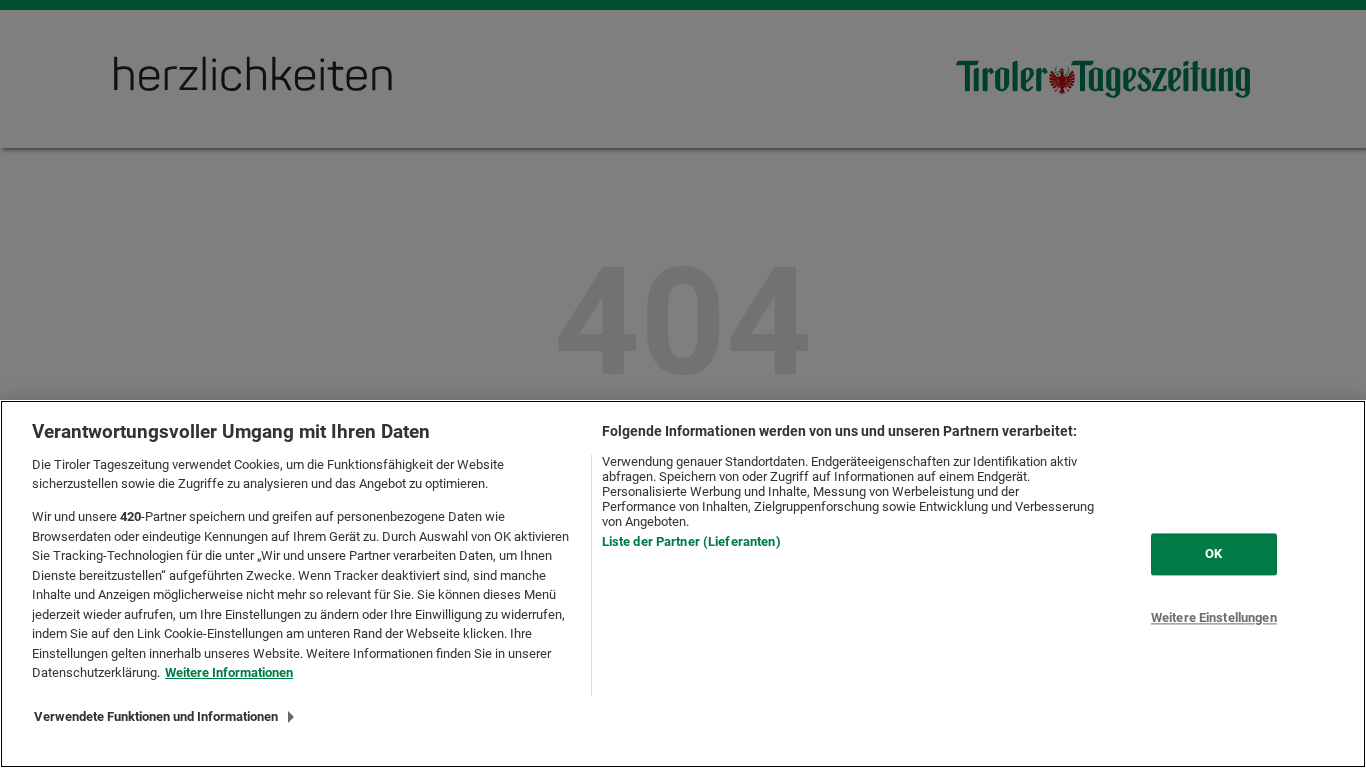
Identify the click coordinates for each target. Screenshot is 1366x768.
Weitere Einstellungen (1214, 617)
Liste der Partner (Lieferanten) (691, 541)
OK (1213, 553)
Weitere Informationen (229, 672)
